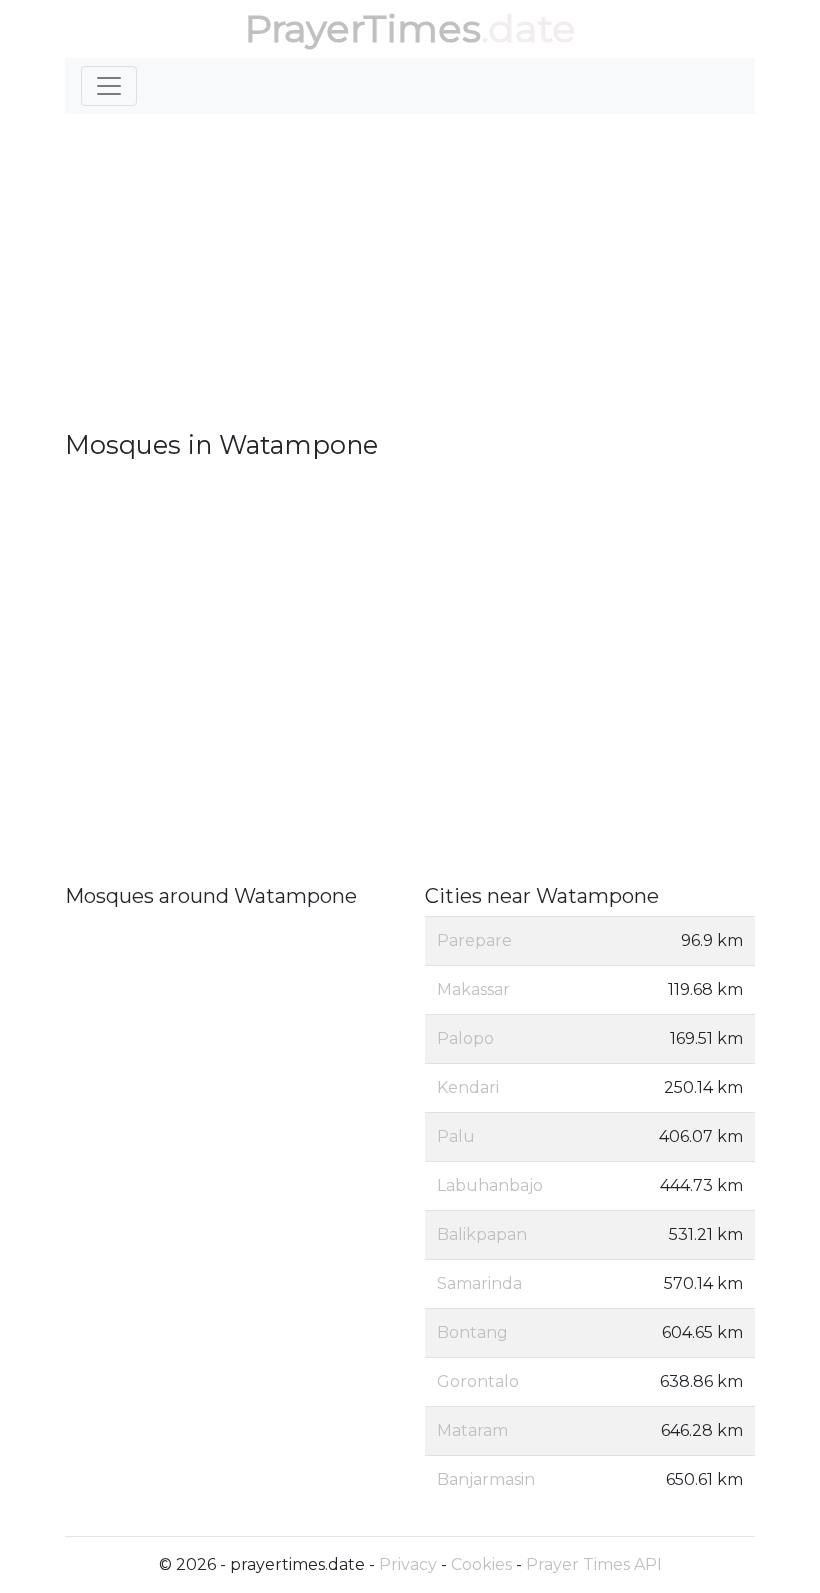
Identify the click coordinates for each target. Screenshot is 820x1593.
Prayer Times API (594, 1564)
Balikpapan (482, 1234)
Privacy (408, 1564)
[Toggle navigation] (109, 86)
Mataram (472, 1430)
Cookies (481, 1564)
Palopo (465, 1038)
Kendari (468, 1087)
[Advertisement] (410, 280)
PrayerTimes (363, 28)
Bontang (472, 1332)
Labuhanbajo (490, 1185)
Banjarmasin (486, 1479)
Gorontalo (478, 1381)
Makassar (473, 989)
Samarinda (479, 1283)
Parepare (474, 940)
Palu (456, 1136)
